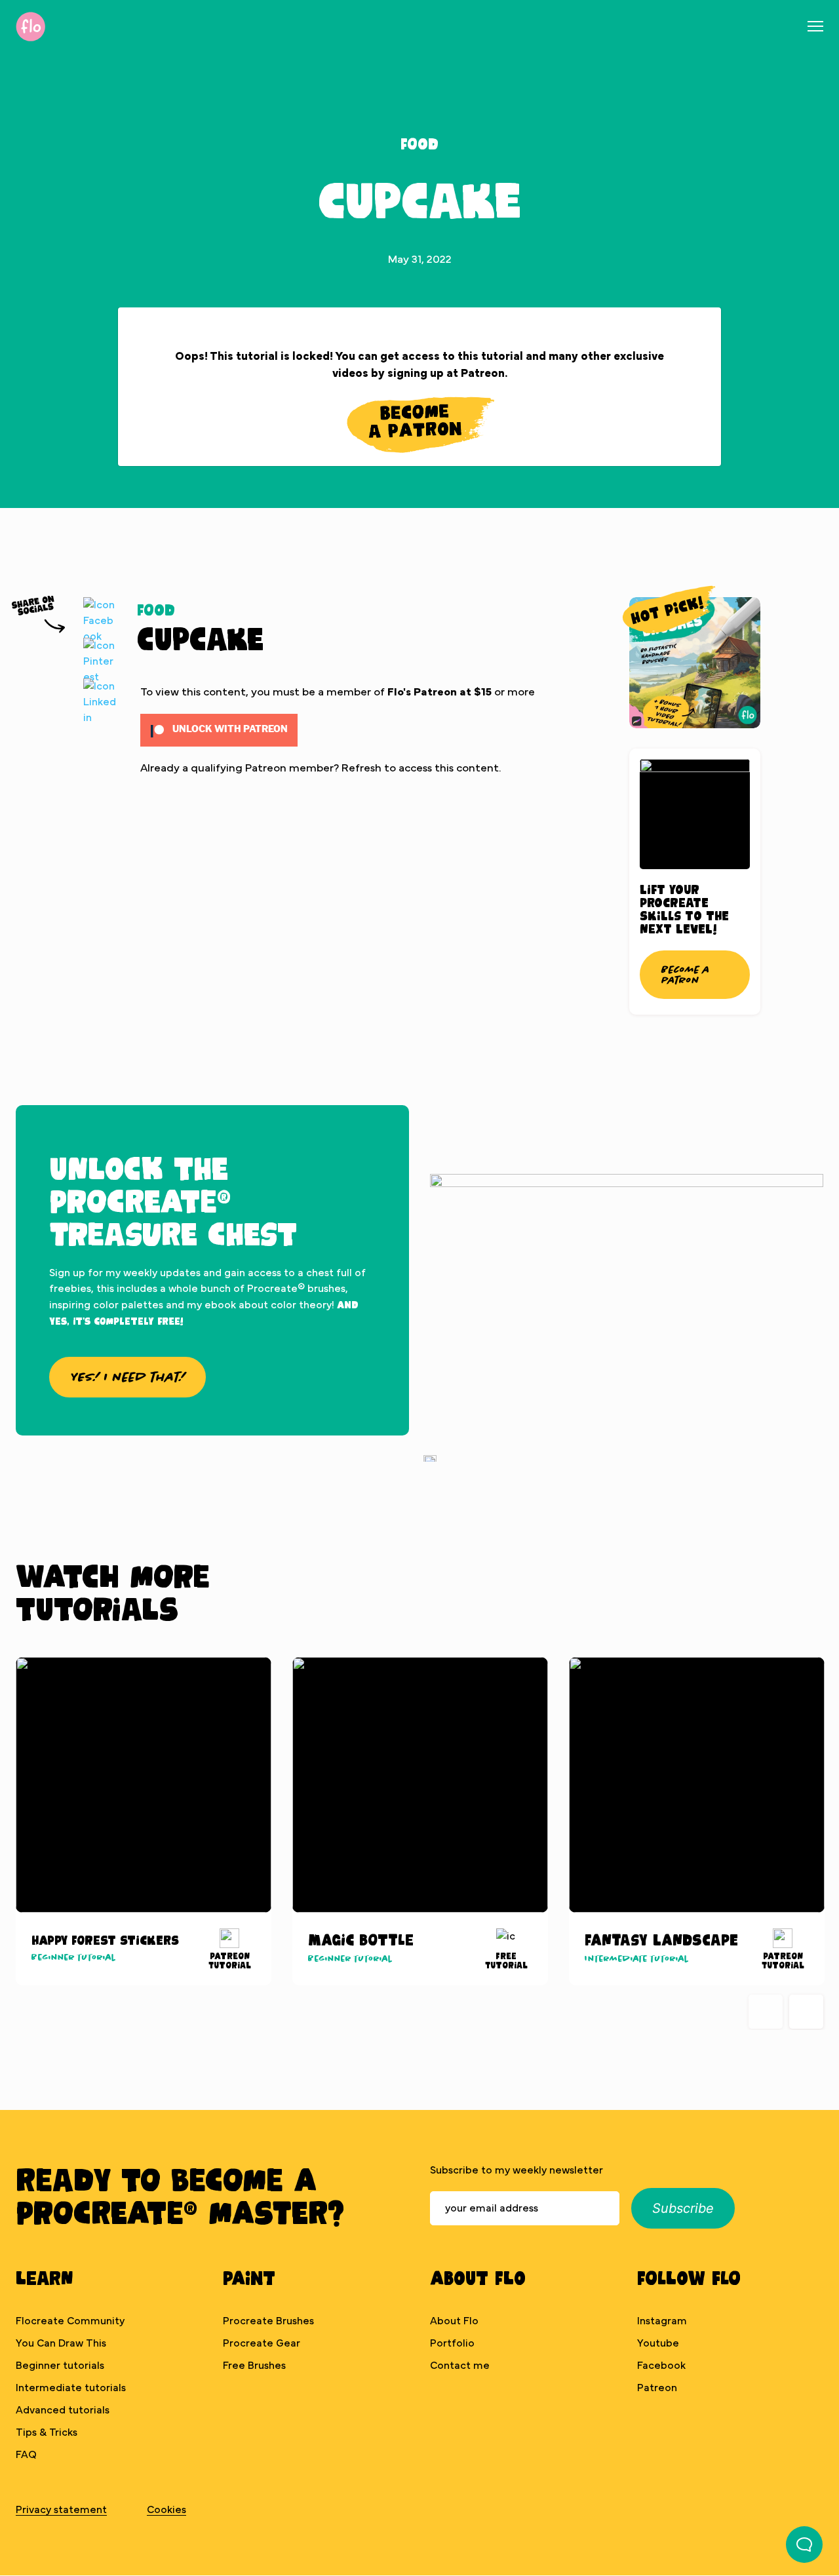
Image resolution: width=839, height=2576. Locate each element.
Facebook (661, 2366)
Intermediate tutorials (71, 2388)
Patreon (657, 2388)
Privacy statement (61, 2510)
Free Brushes (254, 2366)
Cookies (166, 2510)
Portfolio (452, 2343)
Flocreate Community (70, 2321)
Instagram (662, 2321)
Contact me (460, 2366)
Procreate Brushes (268, 2321)
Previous (766, 2012)
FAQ (26, 2455)
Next (806, 2012)
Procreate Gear (262, 2343)
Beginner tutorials (60, 2366)
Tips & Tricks (47, 2432)
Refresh (361, 768)
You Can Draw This (61, 2343)
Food (419, 143)
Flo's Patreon (422, 692)
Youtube (658, 2343)
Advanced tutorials (63, 2410)
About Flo (454, 2321)
